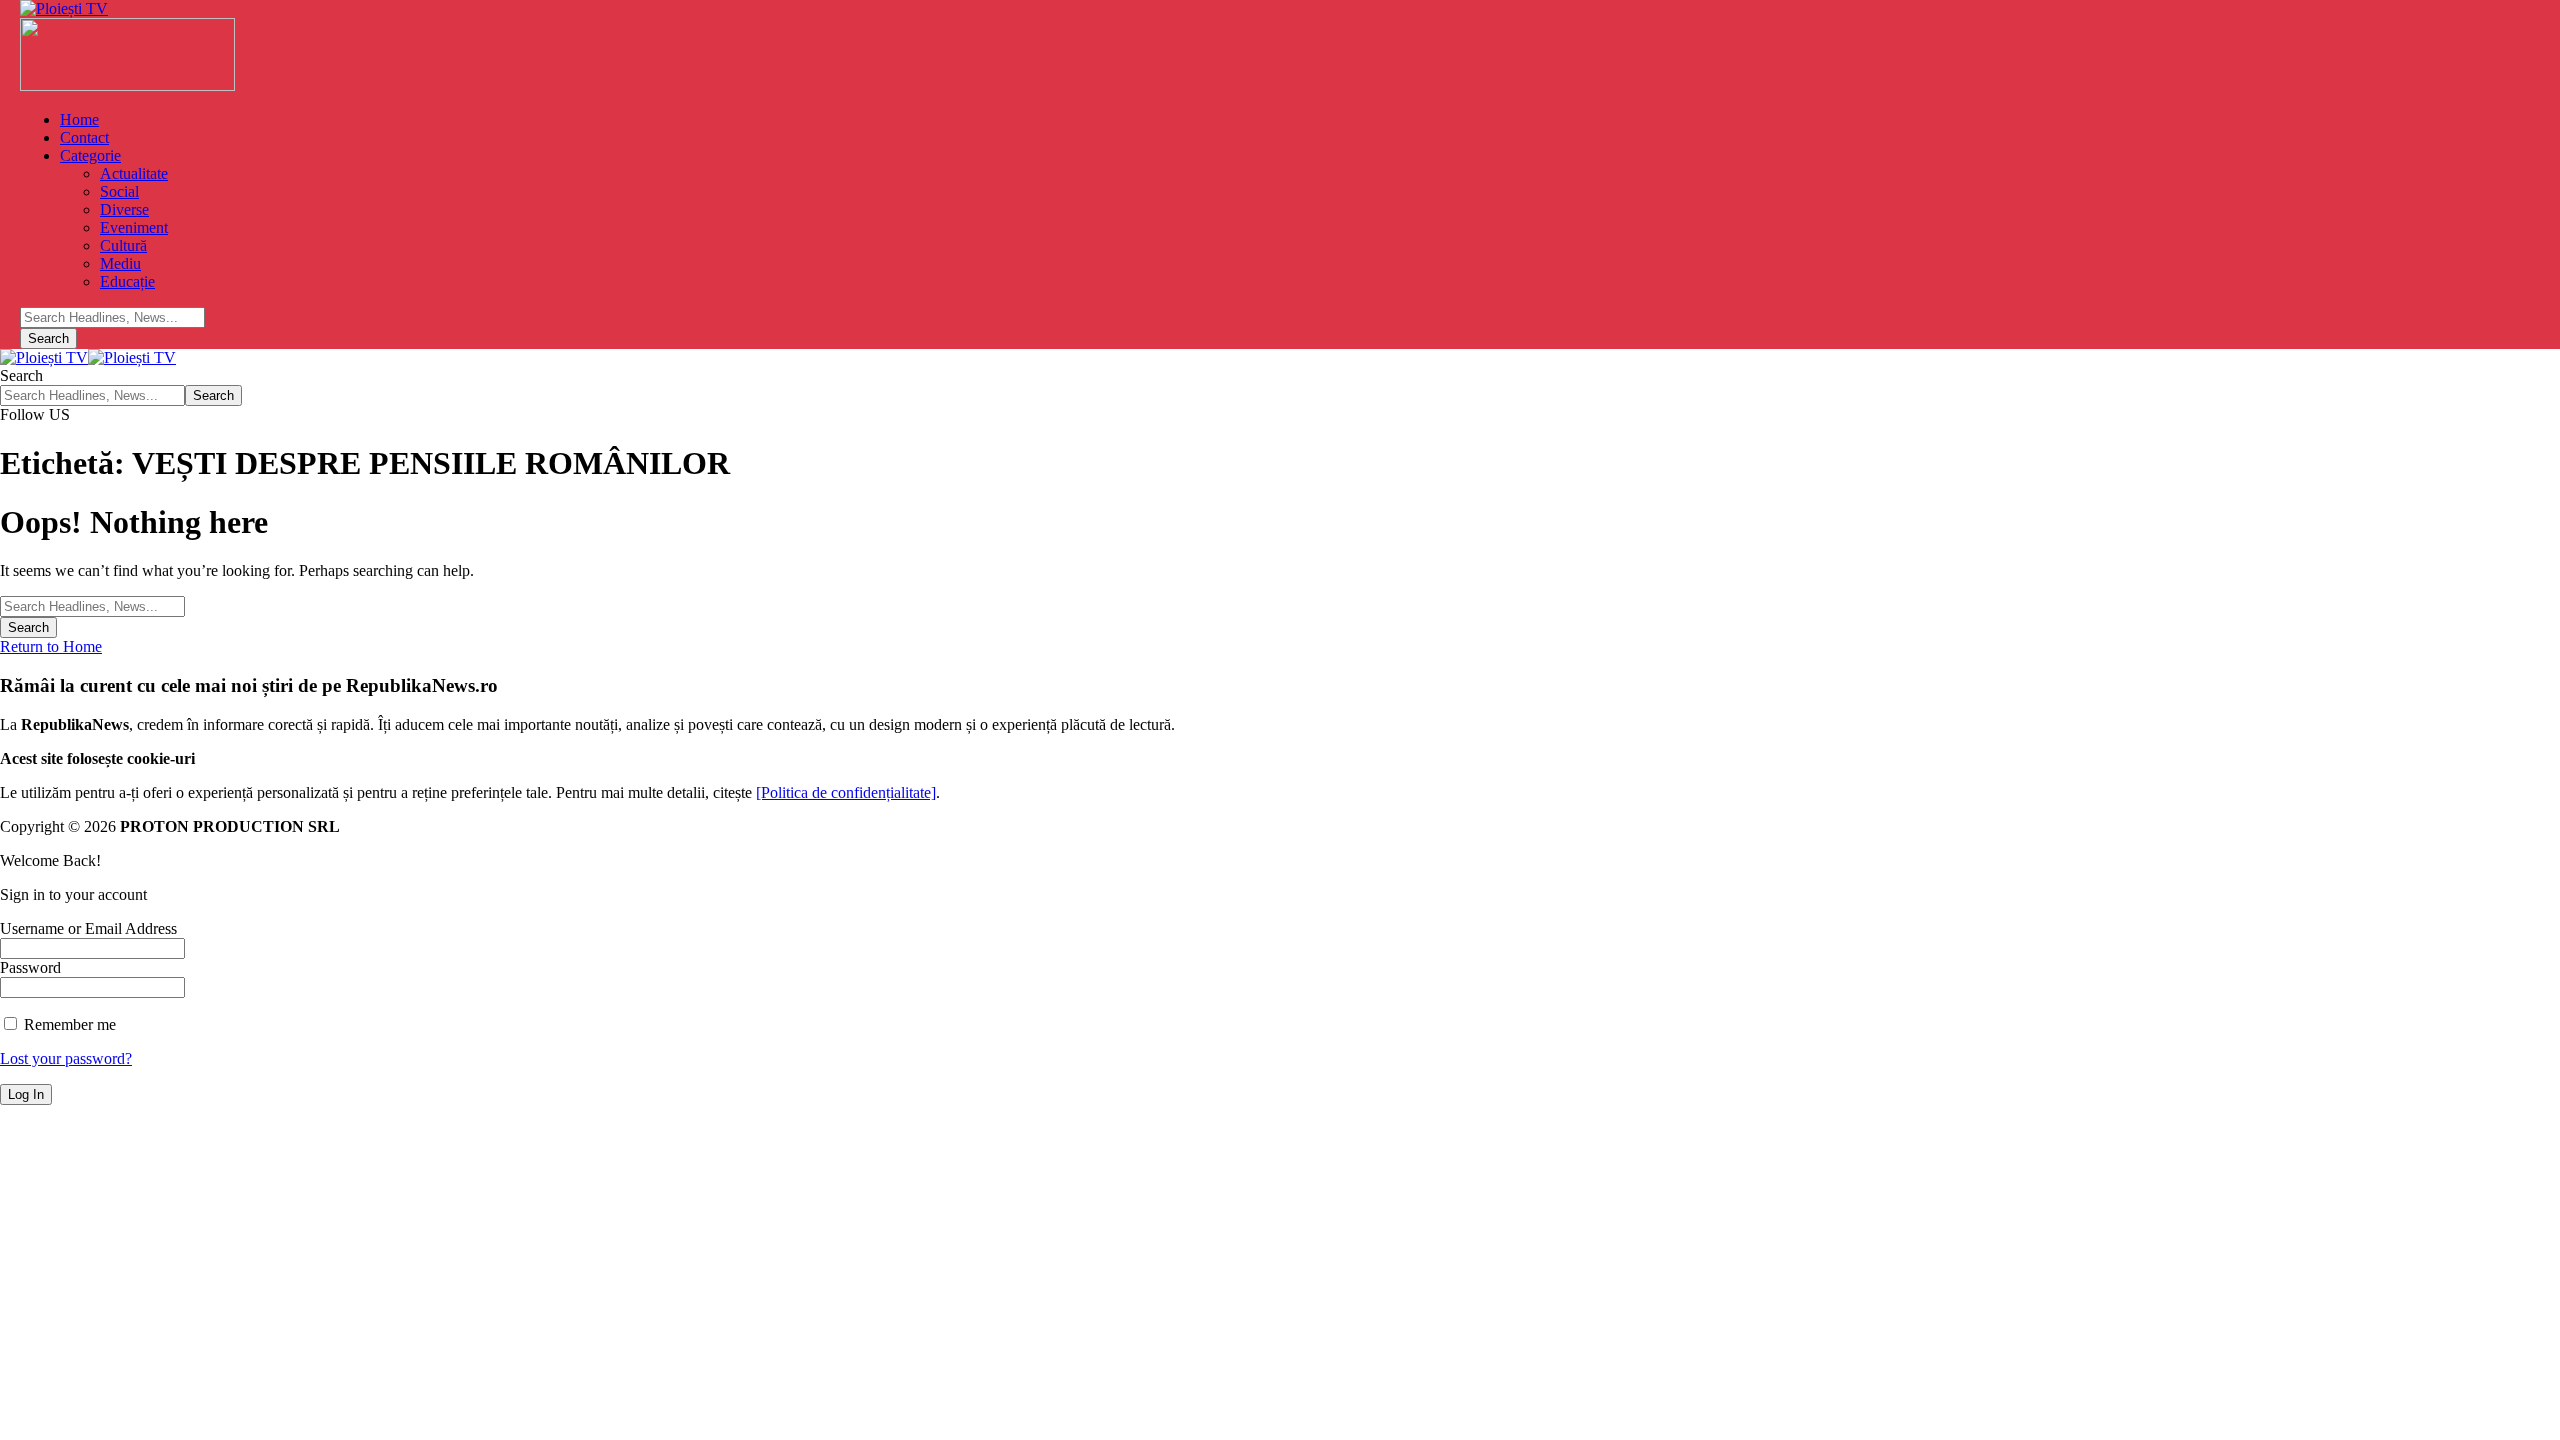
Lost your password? (66, 1058)
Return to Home (51, 646)
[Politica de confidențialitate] (846, 792)
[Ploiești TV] (88, 357)
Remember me (68, 1024)
